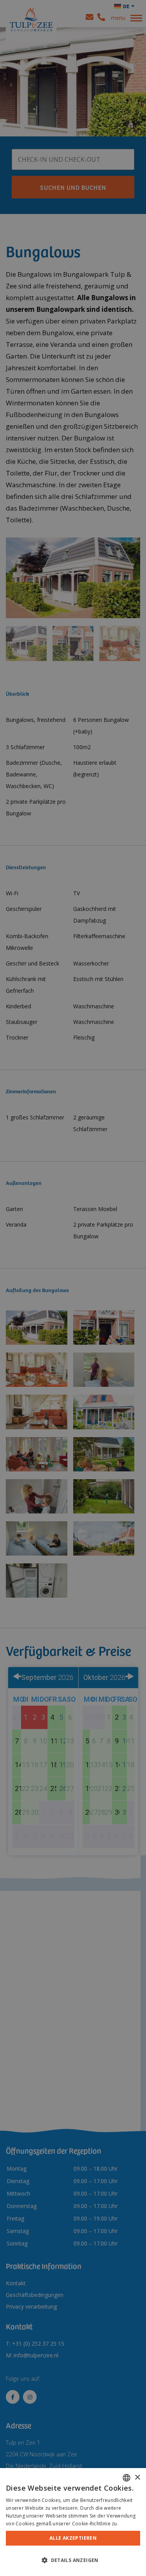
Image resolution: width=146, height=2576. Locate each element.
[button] (73, 2560)
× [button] (137, 2478)
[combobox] (127, 2478)
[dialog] (73, 2522)
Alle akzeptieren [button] (73, 2538)
